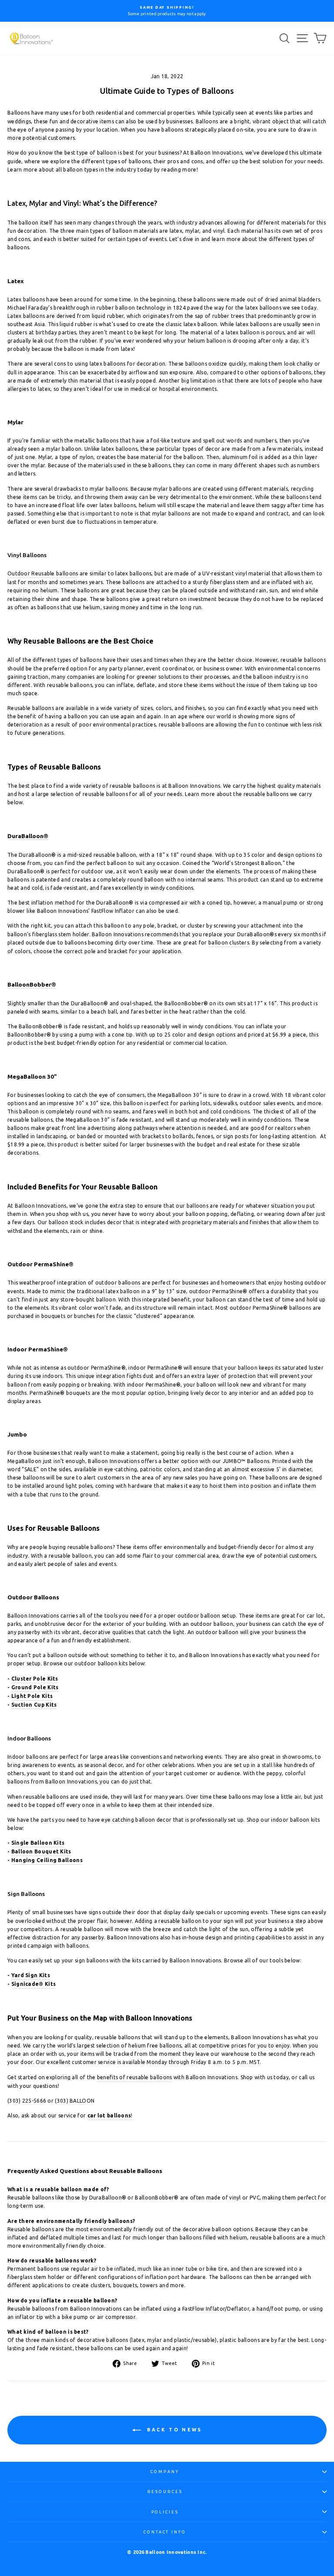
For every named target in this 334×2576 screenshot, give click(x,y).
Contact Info (165, 2532)
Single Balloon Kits (38, 1843)
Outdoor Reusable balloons (43, 573)
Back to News (173, 2430)
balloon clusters (229, 943)
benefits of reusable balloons (135, 2077)
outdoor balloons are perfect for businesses (152, 1283)
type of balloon (97, 153)
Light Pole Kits (32, 1696)
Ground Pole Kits (35, 1687)
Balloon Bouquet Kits (41, 1851)
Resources (165, 2492)
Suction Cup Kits (34, 1705)
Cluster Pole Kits (35, 1679)
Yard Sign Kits (31, 1975)
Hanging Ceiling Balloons (47, 1860)
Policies (165, 2512)
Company (165, 2472)
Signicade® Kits (34, 1984)
